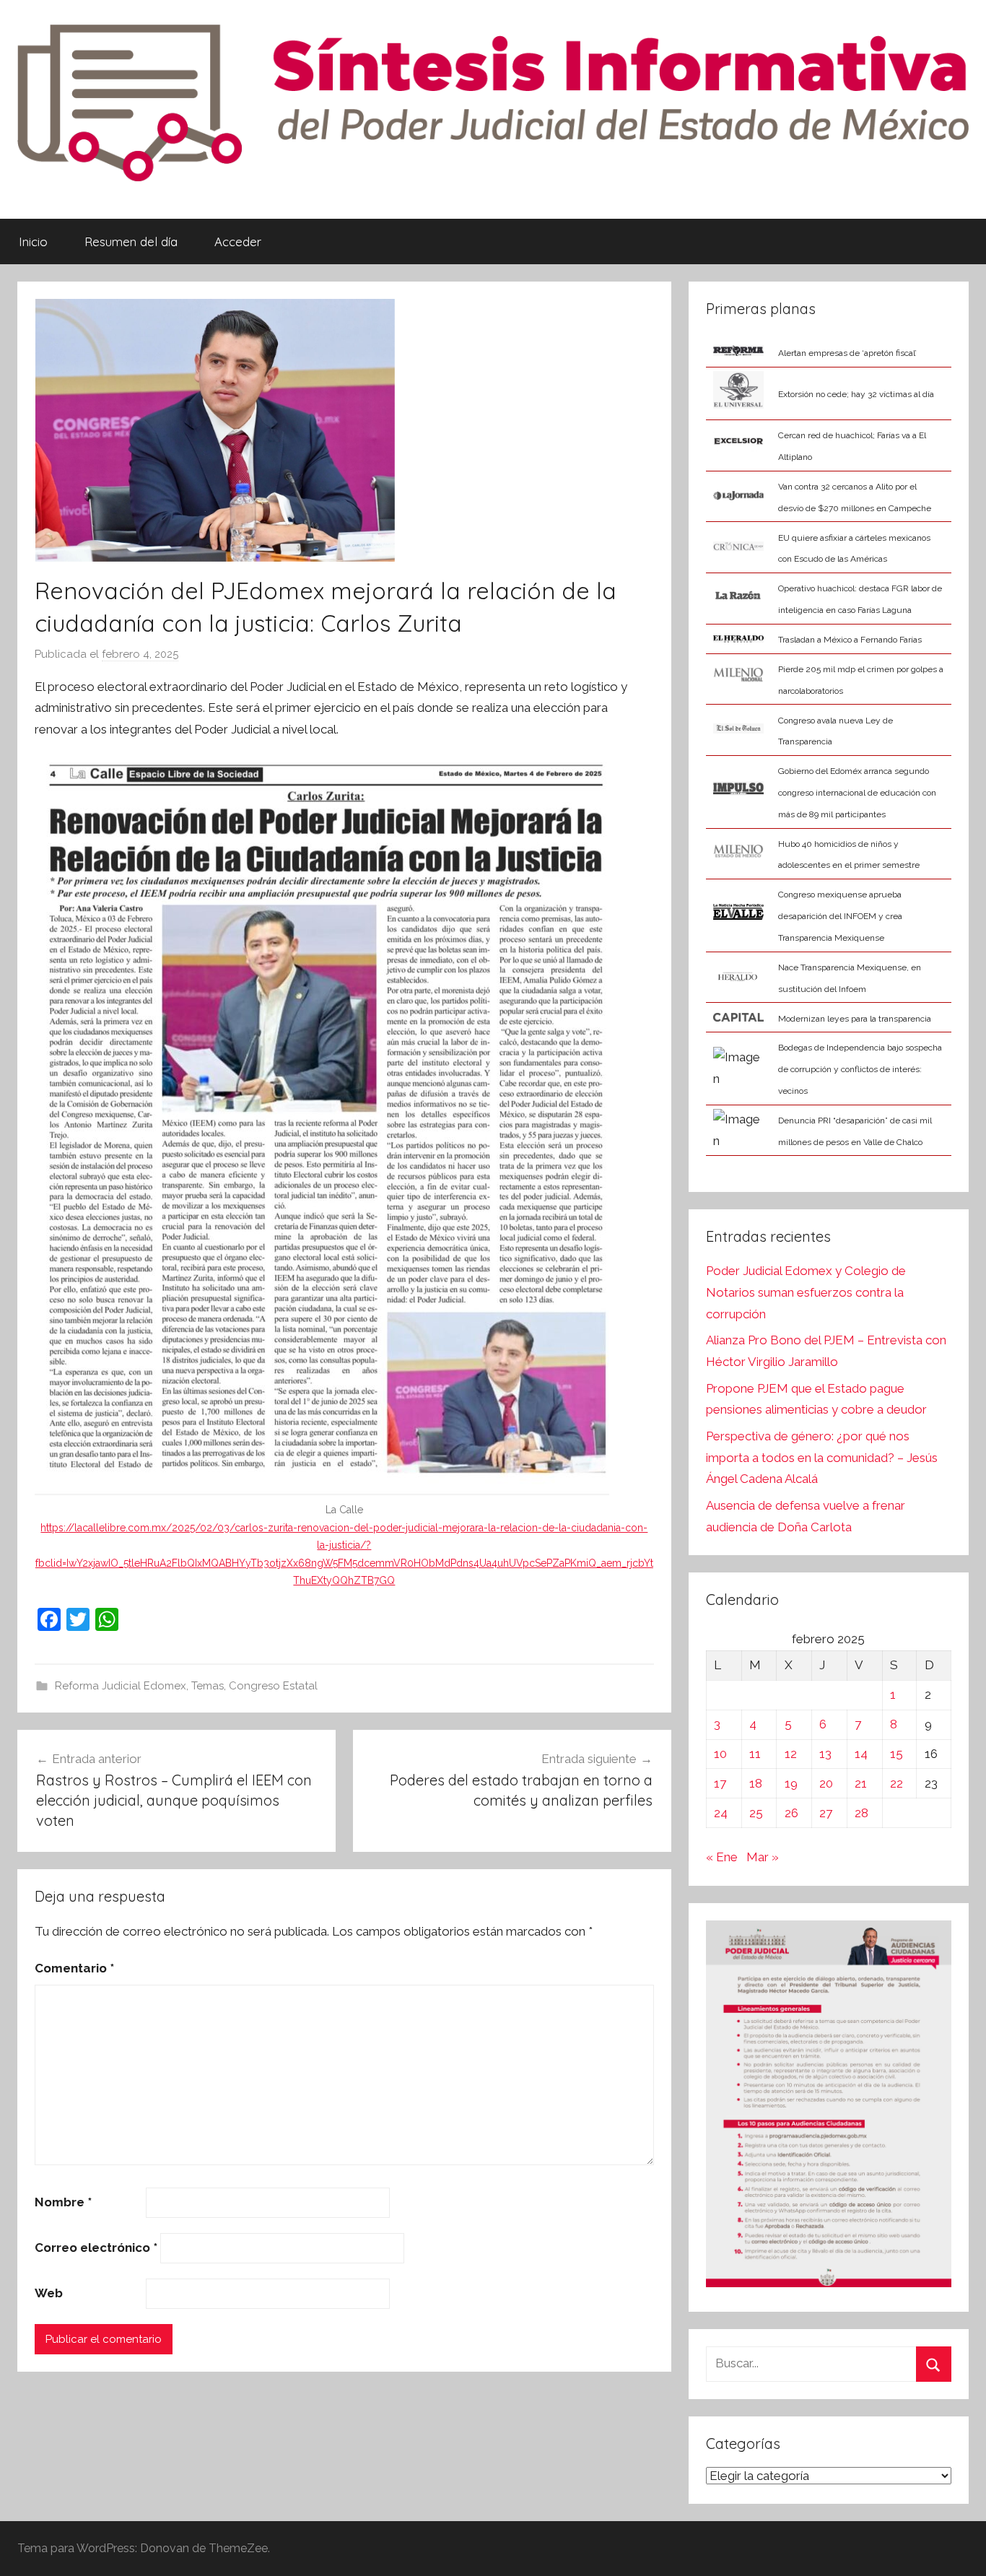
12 (791, 1754)
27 (826, 1813)
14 (861, 1754)
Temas (208, 1686)
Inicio (33, 241)
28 (861, 1813)
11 (755, 1754)
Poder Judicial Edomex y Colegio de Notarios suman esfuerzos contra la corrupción (806, 1292)
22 (896, 1783)
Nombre (63, 2202)
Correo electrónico (96, 2248)
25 (756, 1813)
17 (720, 1783)
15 (896, 1754)
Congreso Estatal (273, 1686)
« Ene (722, 1857)
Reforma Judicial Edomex (121, 1686)
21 (861, 1783)
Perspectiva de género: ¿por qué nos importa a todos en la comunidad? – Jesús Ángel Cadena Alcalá (822, 1458)
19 (791, 1783)
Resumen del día (131, 241)
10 (720, 1754)
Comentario (74, 1968)
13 (825, 1754)
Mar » (763, 1857)
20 (826, 1783)
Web (49, 2293)
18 (756, 1783)
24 (721, 1813)
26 (791, 1813)
